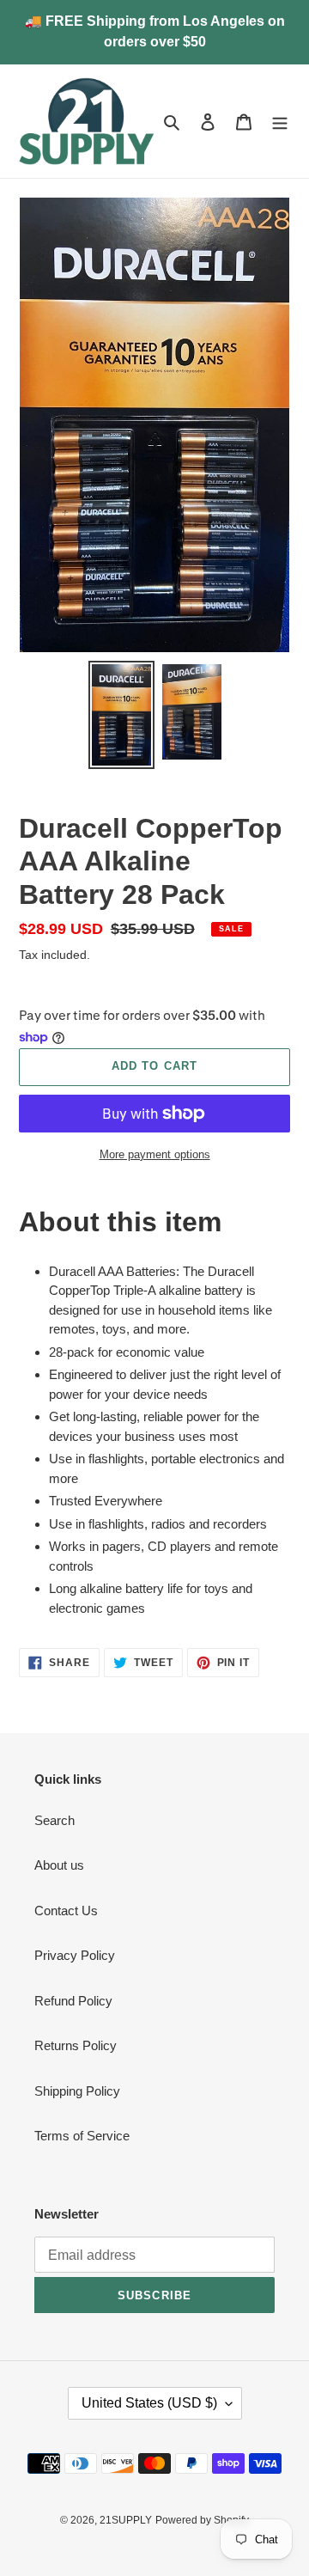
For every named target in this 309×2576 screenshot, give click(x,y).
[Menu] (280, 122)
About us (59, 1865)
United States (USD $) (149, 2403)
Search (55, 1820)
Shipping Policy (77, 2091)
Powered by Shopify (202, 2520)
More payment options (155, 1154)
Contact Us (66, 1911)
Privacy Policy (75, 1955)
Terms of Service (82, 2136)
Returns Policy (76, 2045)
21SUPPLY (126, 2520)
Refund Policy (73, 2001)
